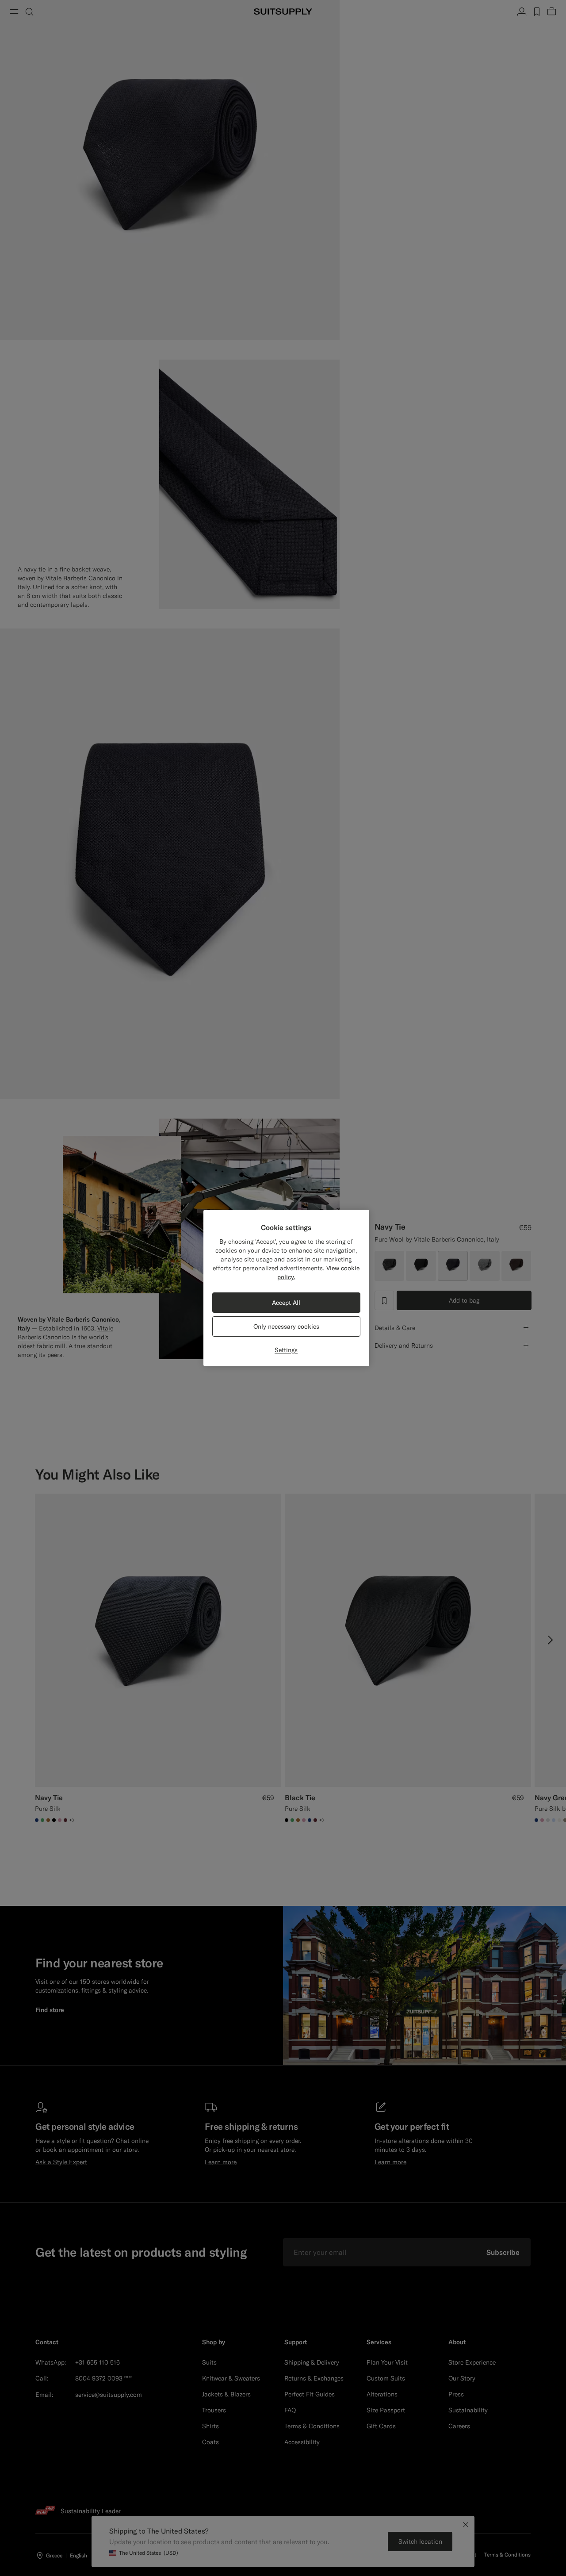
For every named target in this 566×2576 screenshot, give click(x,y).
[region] (286, 1288)
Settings (286, 1350)
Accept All (286, 1303)
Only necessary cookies (286, 1326)
